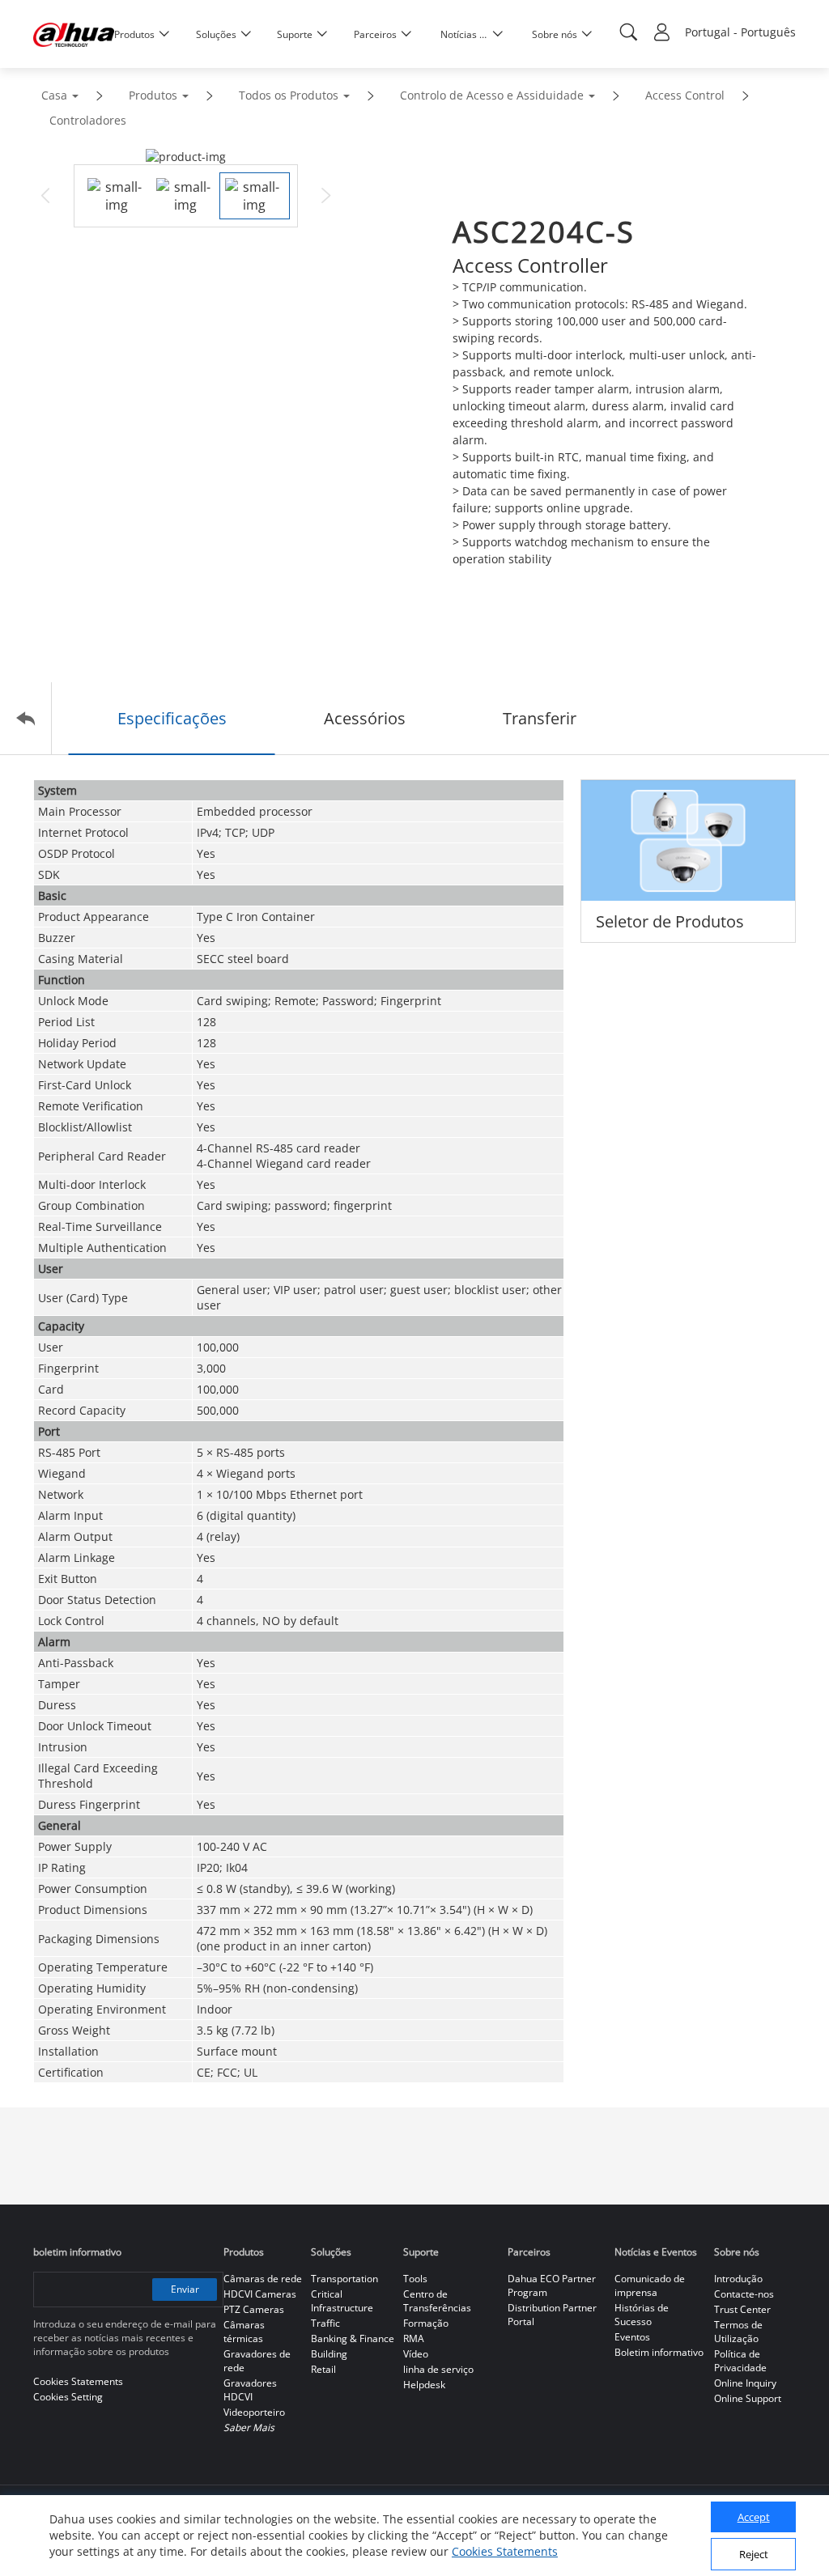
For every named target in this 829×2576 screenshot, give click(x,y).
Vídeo (416, 2354)
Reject (754, 2554)
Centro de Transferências (437, 2301)
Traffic (325, 2323)
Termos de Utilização (738, 2332)
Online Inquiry (745, 2383)
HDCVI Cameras (260, 2294)
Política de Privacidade (740, 2361)
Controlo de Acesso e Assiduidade (492, 95)
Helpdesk (424, 2385)
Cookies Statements (505, 2551)
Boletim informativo (659, 2352)
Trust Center (742, 2309)
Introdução (738, 2279)
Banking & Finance (353, 2338)
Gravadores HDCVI (250, 2390)
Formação (426, 2323)
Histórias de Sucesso (642, 2315)
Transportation (344, 2279)
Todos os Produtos (289, 95)
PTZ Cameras (254, 2309)
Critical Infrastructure (342, 2301)
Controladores (88, 120)
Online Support (748, 2398)
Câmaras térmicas (244, 2332)
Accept (754, 2517)
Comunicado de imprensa (650, 2285)
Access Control (685, 95)
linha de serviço (438, 2369)
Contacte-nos (744, 2294)
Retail (323, 2369)
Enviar (185, 2289)
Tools (415, 2279)
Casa (54, 95)
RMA (414, 2338)
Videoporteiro (254, 2412)
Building (329, 2354)
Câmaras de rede (263, 2279)
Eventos (632, 2337)
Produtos (153, 95)
